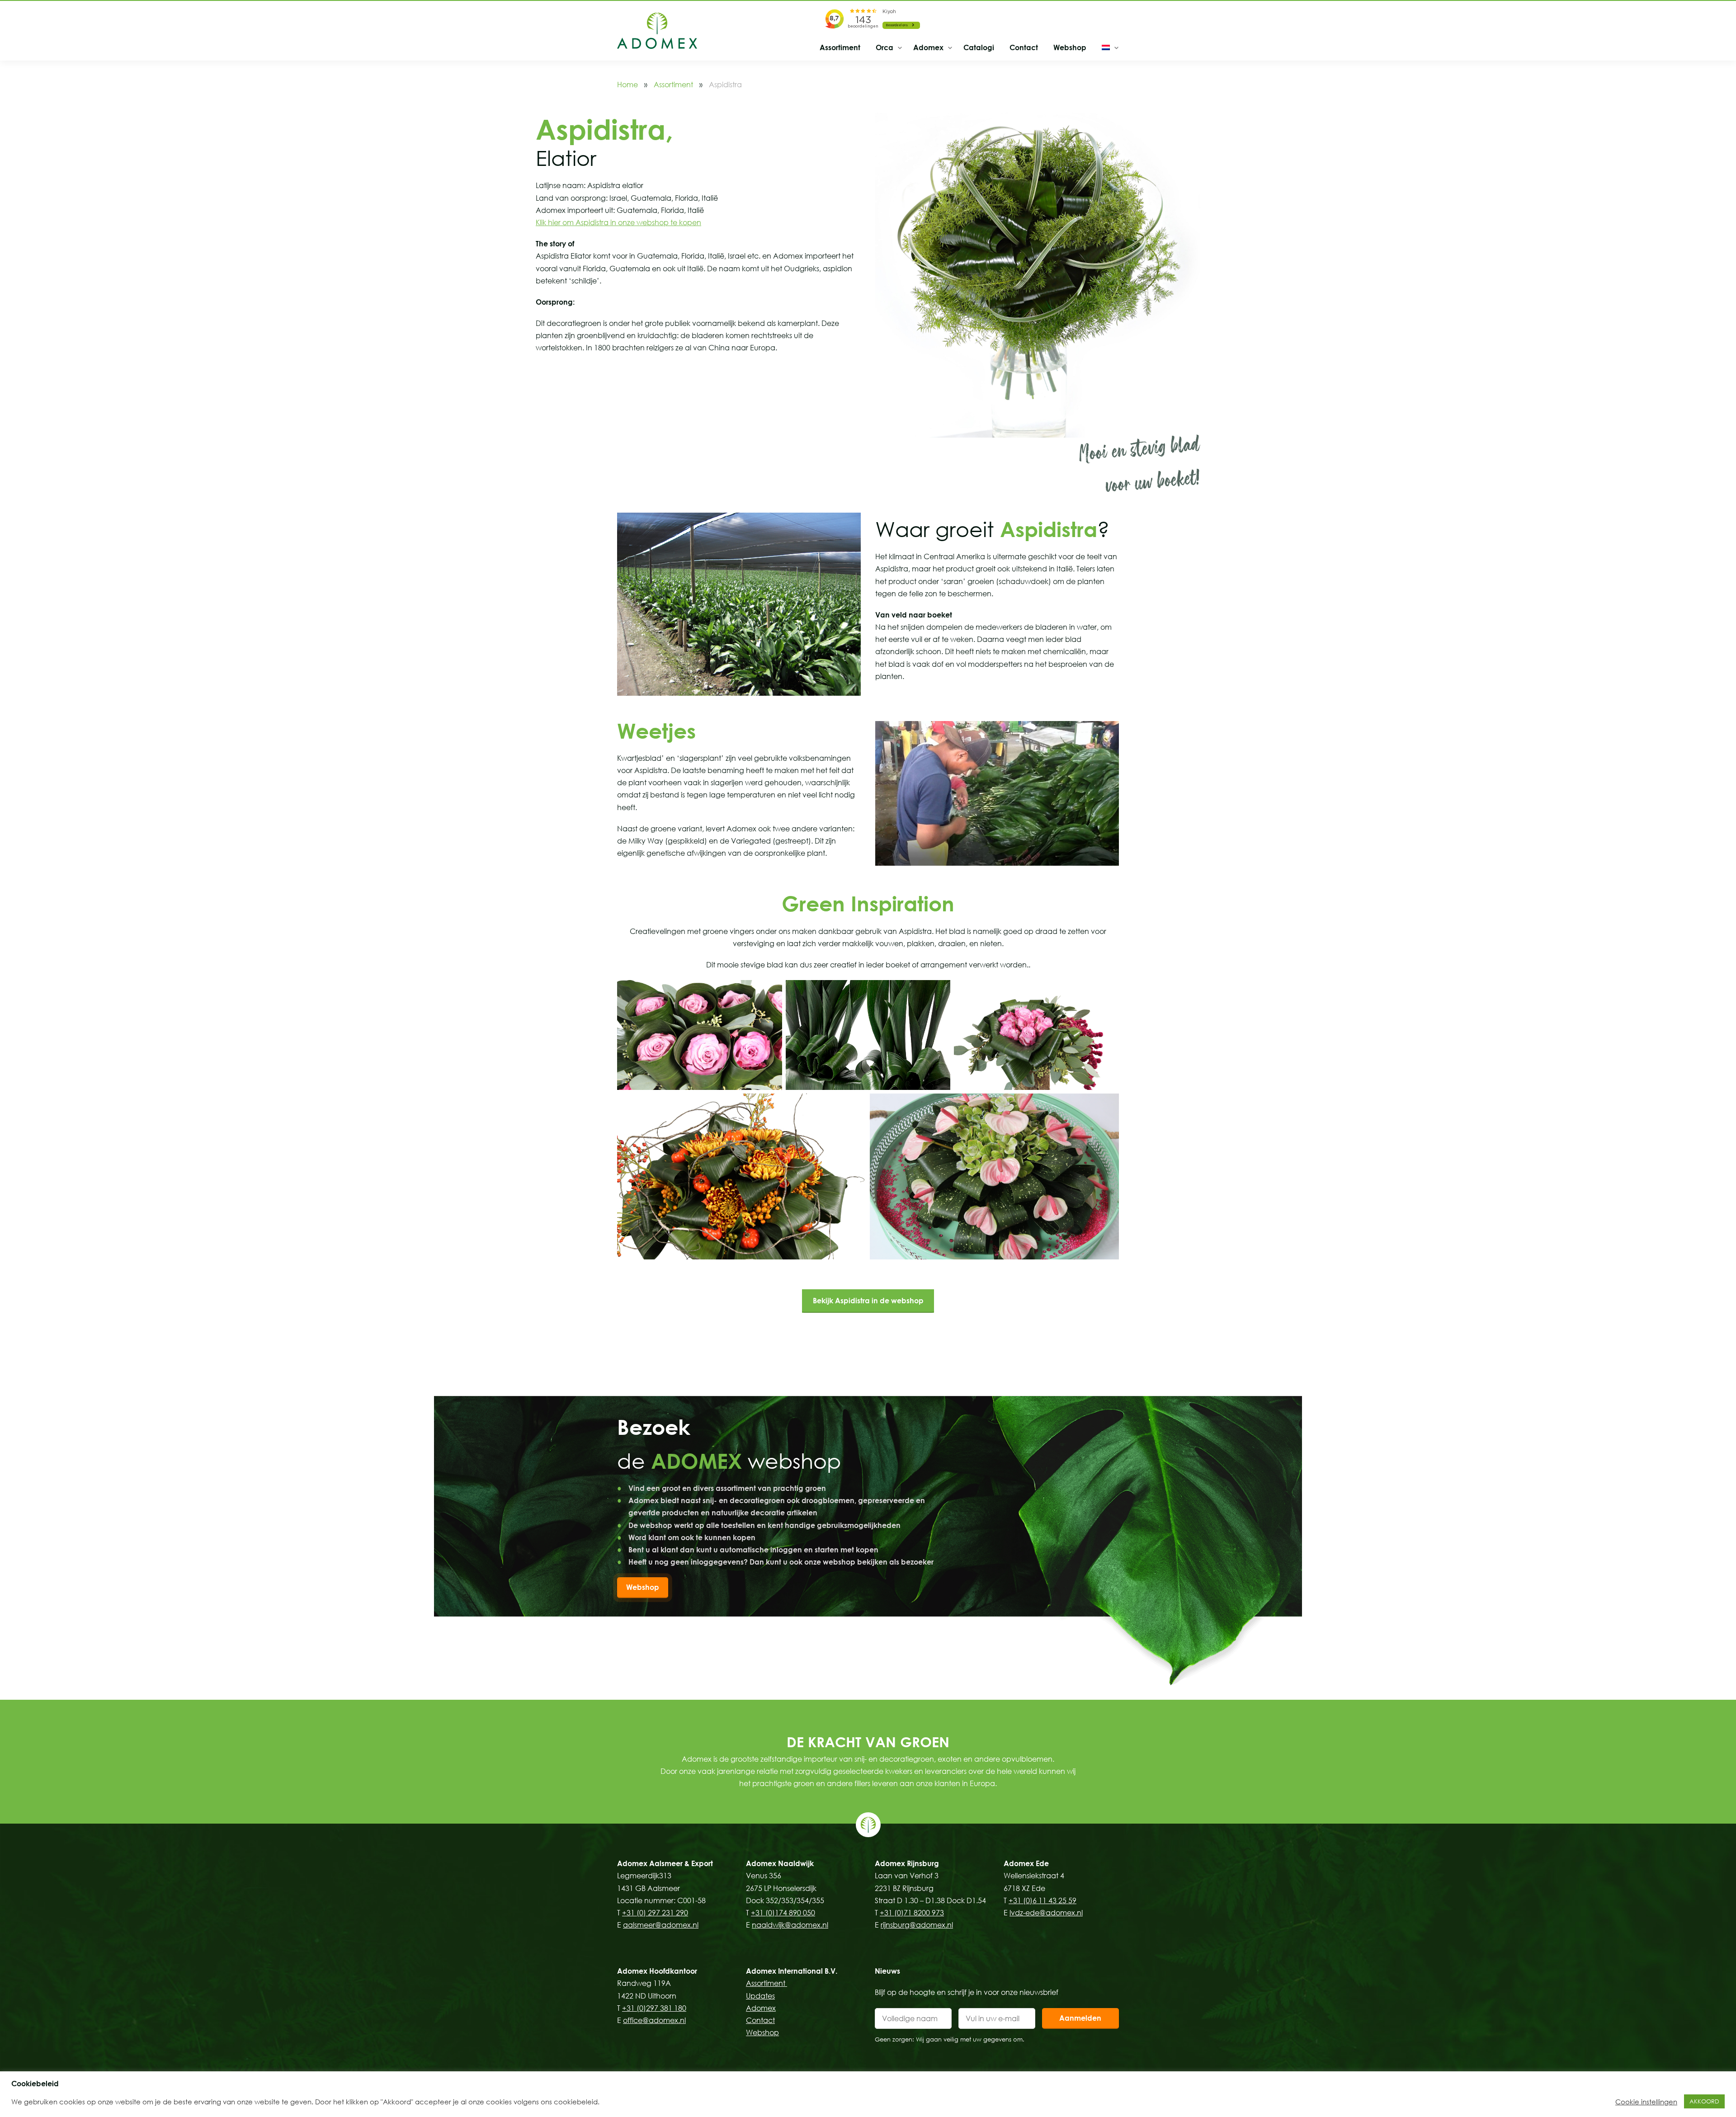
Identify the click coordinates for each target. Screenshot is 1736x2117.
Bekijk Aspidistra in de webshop (868, 1301)
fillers (862, 1783)
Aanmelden (1080, 2018)
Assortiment (840, 47)
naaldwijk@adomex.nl (790, 1925)
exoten (950, 1759)
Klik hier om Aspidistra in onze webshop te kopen (618, 222)
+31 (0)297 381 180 (654, 2008)
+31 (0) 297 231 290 (655, 1913)
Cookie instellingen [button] (1646, 2102)
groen (804, 1783)
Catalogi (979, 47)
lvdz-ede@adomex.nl (1046, 1913)
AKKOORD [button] (1704, 2101)
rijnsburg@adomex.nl (917, 1925)
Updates (760, 1996)
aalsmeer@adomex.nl (661, 1925)
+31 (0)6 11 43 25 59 (1043, 1900)
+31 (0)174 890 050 (783, 1913)
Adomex (928, 47)
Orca (885, 47)
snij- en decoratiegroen (894, 1759)
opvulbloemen (1027, 1759)
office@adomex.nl (654, 2020)
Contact (1024, 47)
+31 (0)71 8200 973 (912, 1913)
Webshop (1070, 47)
